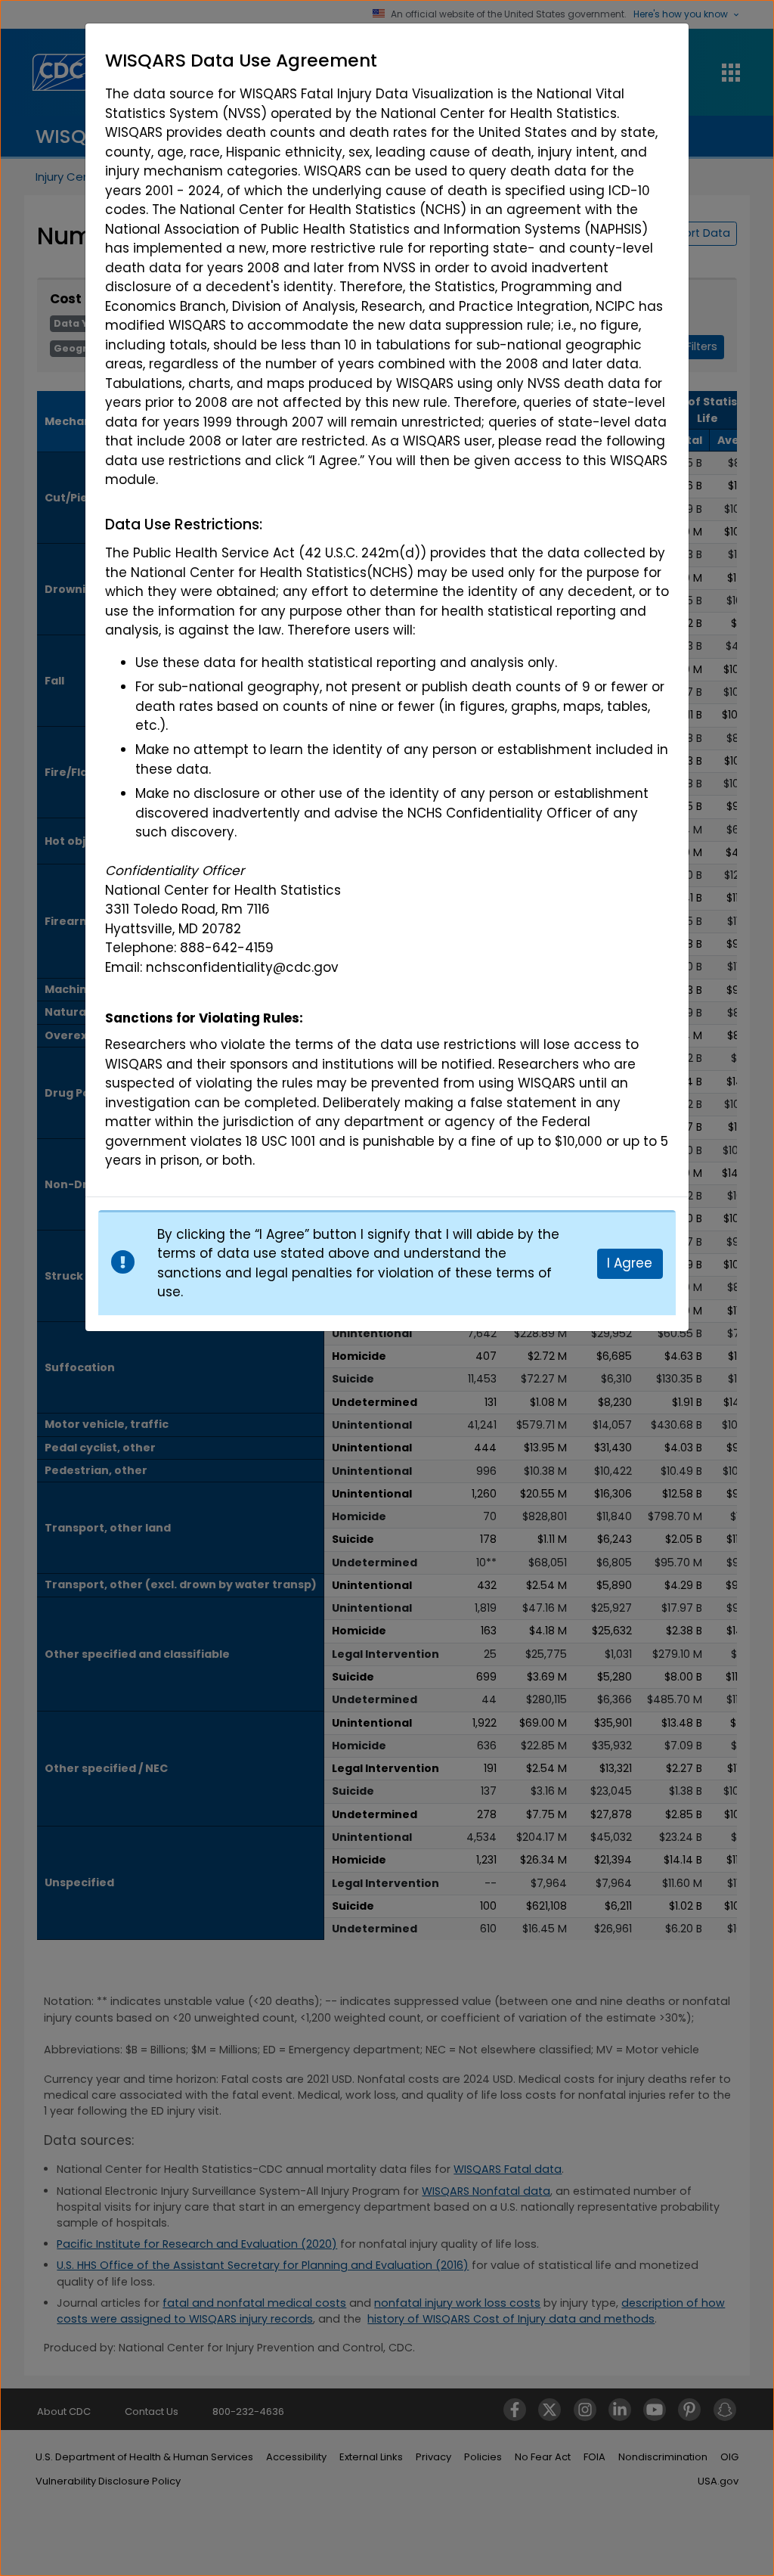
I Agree (630, 1263)
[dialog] (387, 610)
